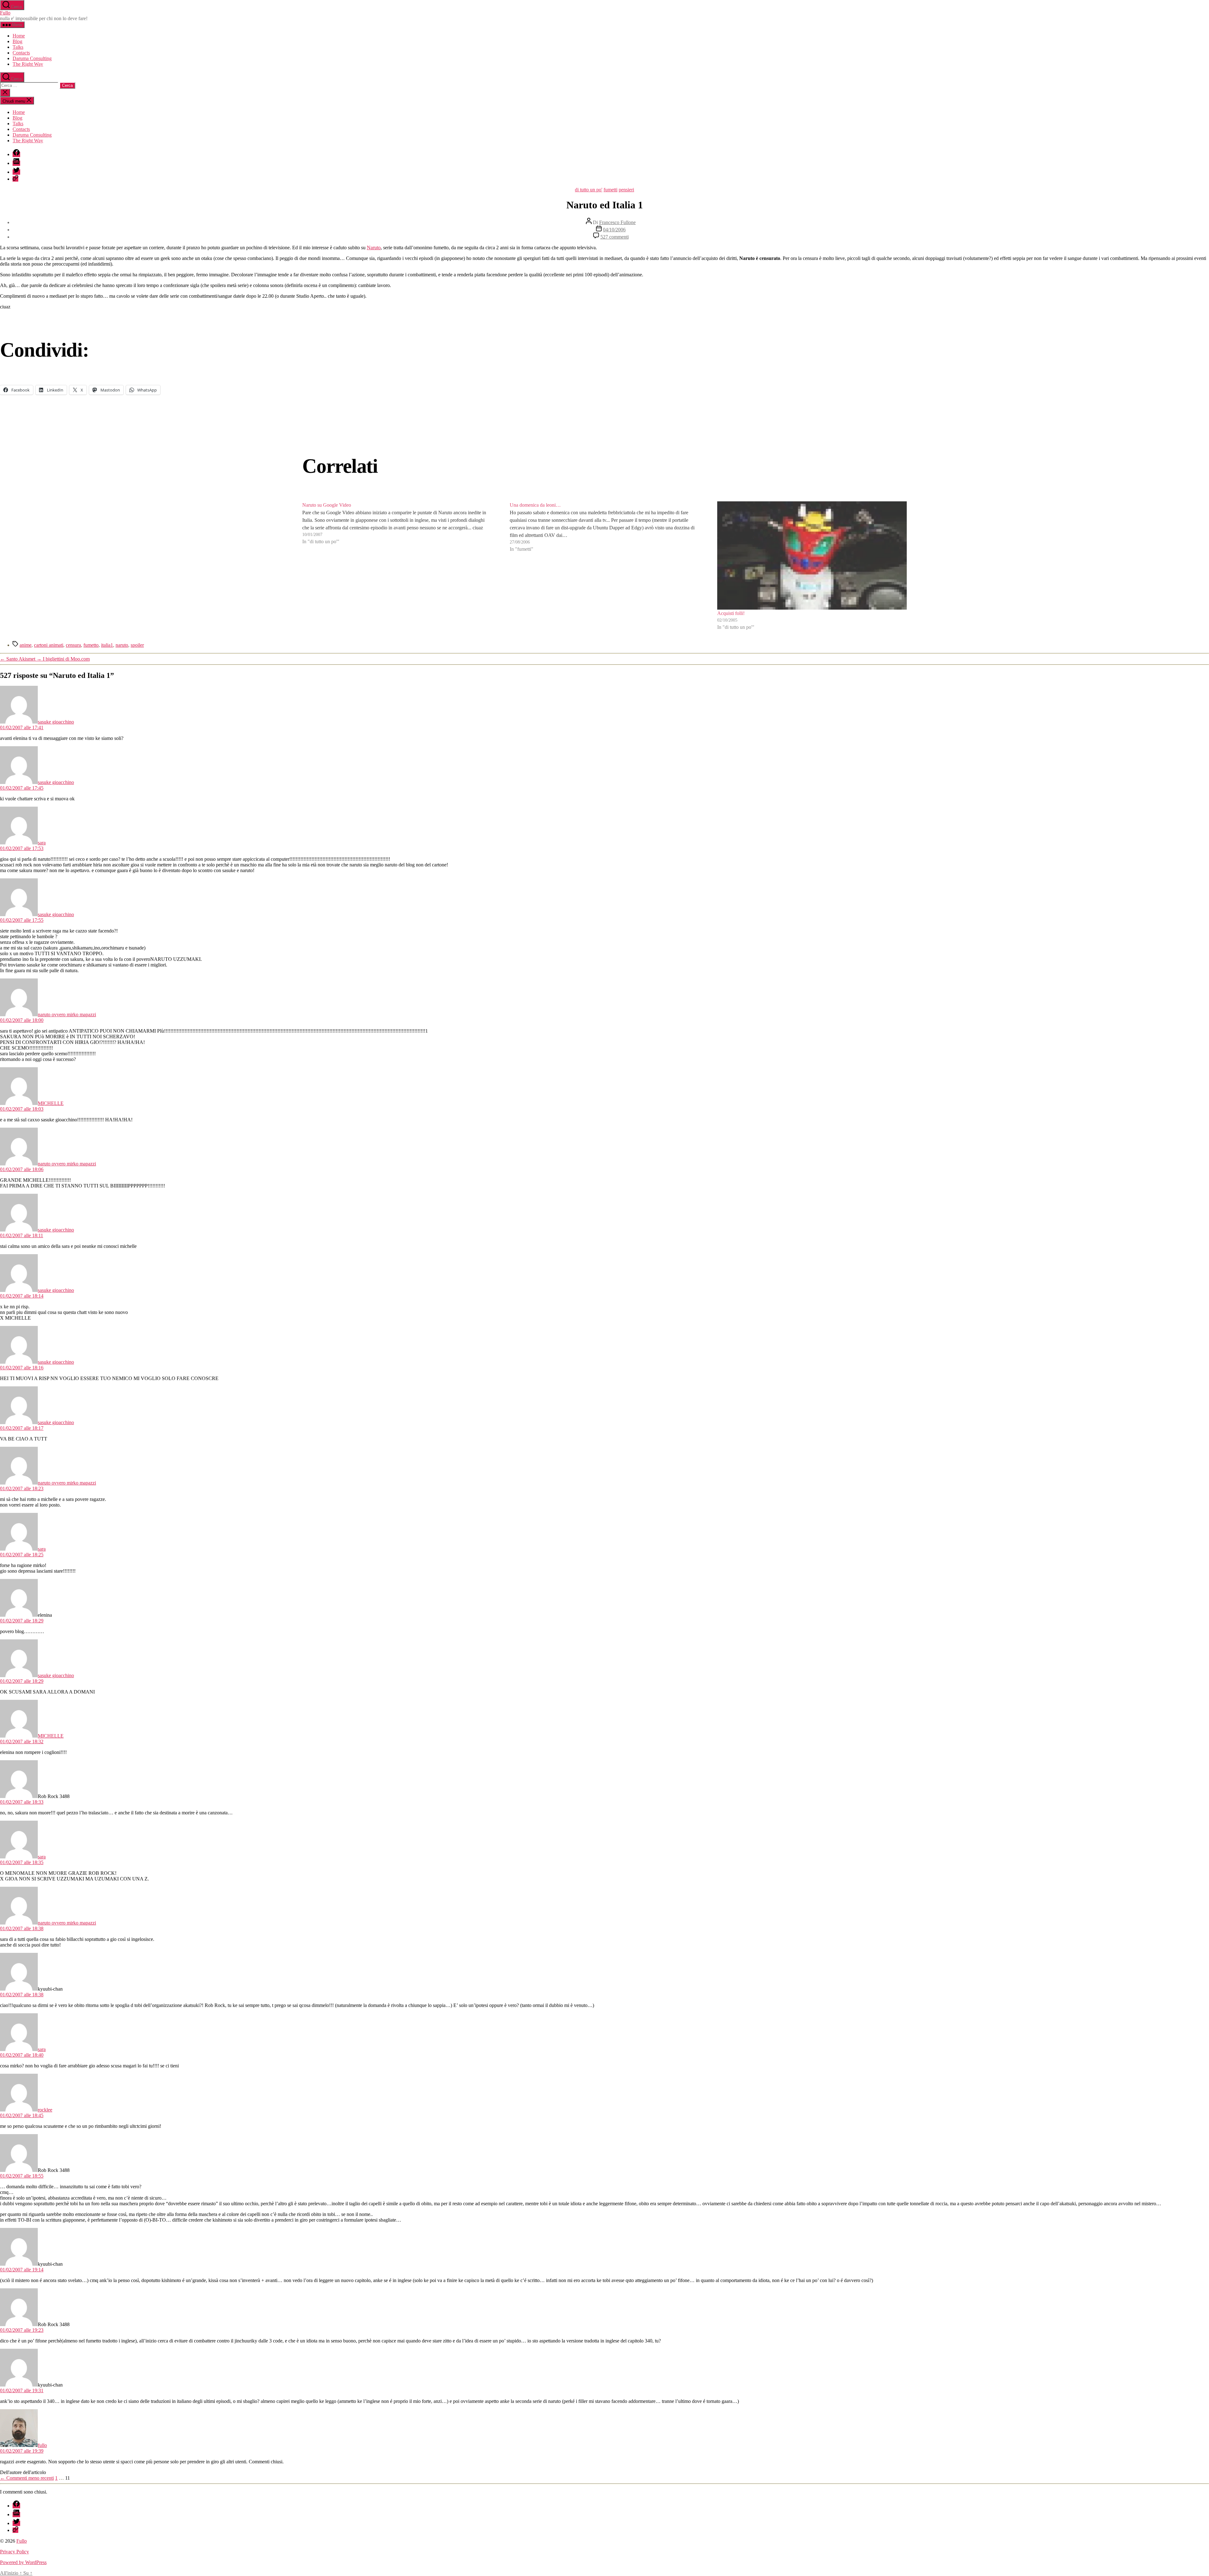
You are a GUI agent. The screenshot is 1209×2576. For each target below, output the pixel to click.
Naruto (374, 248)
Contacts (21, 53)
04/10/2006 (614, 230)
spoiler (137, 645)
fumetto (91, 645)
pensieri (626, 190)
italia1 (107, 645)
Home (19, 36)
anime (26, 645)
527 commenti (615, 237)
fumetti (610, 190)
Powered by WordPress (23, 2562)
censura (73, 645)
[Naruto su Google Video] (397, 566)
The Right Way (28, 64)
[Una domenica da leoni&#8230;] (604, 566)
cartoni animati (49, 645)
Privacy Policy (14, 2552)
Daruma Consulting (32, 58)
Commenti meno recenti (27, 2478)
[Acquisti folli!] (812, 555)
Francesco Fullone (617, 222)
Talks (18, 47)
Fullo (5, 13)
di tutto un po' (589, 190)
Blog (17, 41)
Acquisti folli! (731, 613)
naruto (122, 645)
